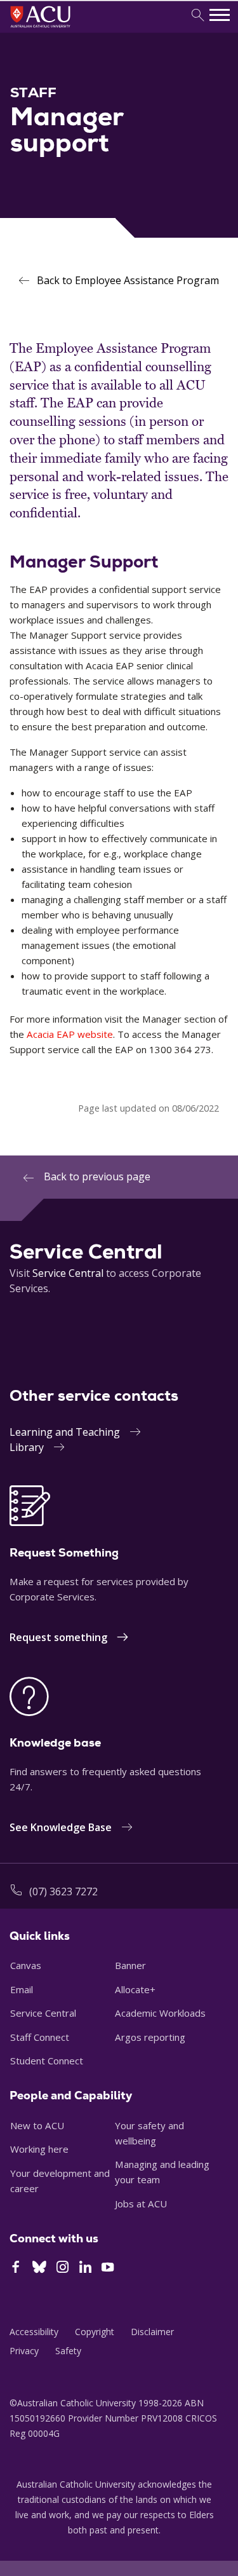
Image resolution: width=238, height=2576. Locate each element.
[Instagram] (63, 2268)
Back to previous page (97, 1176)
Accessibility (34, 2332)
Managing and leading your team (162, 2172)
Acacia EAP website (70, 1034)
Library (27, 1447)
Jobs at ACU (141, 2204)
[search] (198, 16)
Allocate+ (135, 1989)
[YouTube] (108, 2268)
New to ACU (37, 2125)
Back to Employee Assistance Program (128, 280)
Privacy (24, 2351)
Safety (68, 2351)
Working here (39, 2149)
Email (22, 1989)
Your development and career (60, 2181)
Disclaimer (152, 2332)
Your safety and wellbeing (149, 2133)
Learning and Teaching (65, 1432)
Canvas (26, 1965)
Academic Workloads (160, 2013)
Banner (130, 1965)
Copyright (95, 2332)
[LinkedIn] (85, 2268)
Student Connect (47, 2061)
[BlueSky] (39, 2268)
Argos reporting (150, 2037)
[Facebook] (16, 2268)
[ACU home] (57, 29)
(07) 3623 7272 (63, 1891)
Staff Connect (40, 2037)
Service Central (68, 1273)
